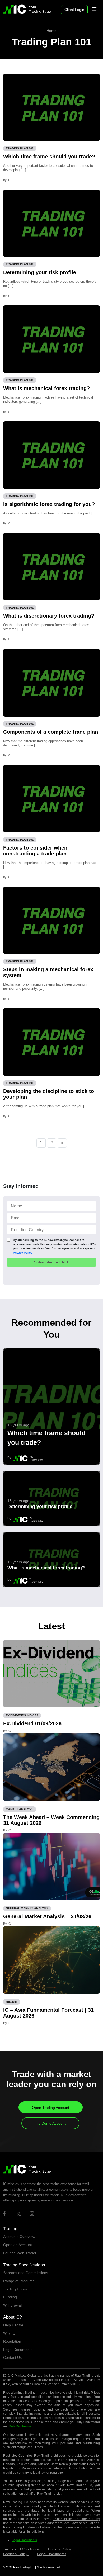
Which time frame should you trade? (49, 157)
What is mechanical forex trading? (46, 388)
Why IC (9, 2333)
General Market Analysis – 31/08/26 (47, 1916)
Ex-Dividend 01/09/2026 (32, 1723)
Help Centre (13, 2325)
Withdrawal (12, 2305)
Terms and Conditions (21, 2549)
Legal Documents (18, 2350)
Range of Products (19, 2281)
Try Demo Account (50, 2123)
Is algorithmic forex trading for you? (49, 504)
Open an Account (18, 2245)
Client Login (74, 10)
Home (51, 31)
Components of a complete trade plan (51, 732)
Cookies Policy (16, 2554)
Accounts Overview (19, 2237)
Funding (10, 2297)
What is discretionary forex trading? (49, 616)
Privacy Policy (23, 1253)
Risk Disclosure (20, 2426)
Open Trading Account (51, 2108)
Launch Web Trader (20, 2253)
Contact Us (12, 2357)
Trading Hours (15, 2289)
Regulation (12, 2341)
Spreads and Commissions (26, 2273)
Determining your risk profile (40, 272)
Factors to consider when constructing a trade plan (35, 851)
